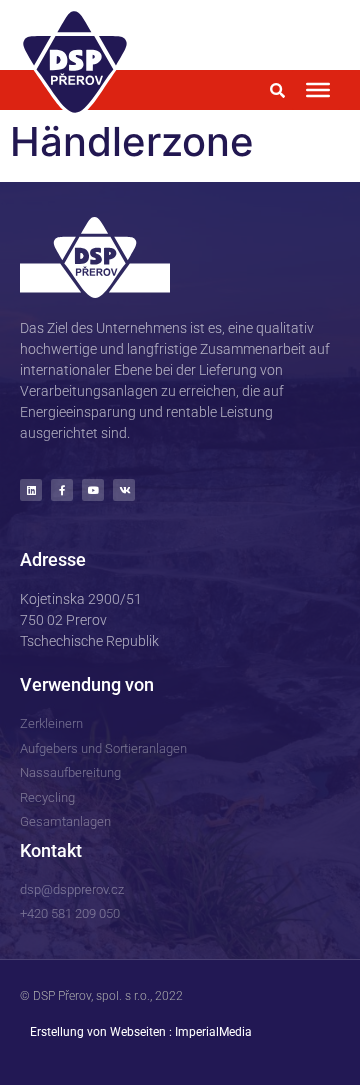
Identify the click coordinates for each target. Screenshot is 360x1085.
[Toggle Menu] (318, 90)
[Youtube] (93, 490)
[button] (277, 90)
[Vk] (124, 490)
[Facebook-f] (62, 490)
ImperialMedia (213, 1032)
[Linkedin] (31, 490)
